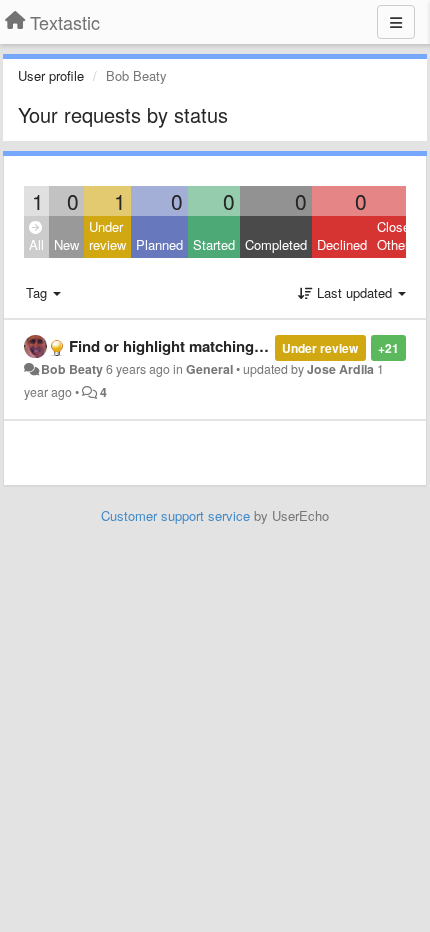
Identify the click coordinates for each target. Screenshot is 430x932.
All (36, 244)
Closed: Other (399, 236)
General (209, 369)
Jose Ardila (340, 369)
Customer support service (175, 515)
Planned (159, 244)
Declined (342, 244)
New (66, 244)
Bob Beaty (72, 369)
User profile (51, 75)
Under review (107, 236)
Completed (276, 244)
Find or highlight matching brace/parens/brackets (241, 346)
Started (214, 244)
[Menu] (396, 22)
